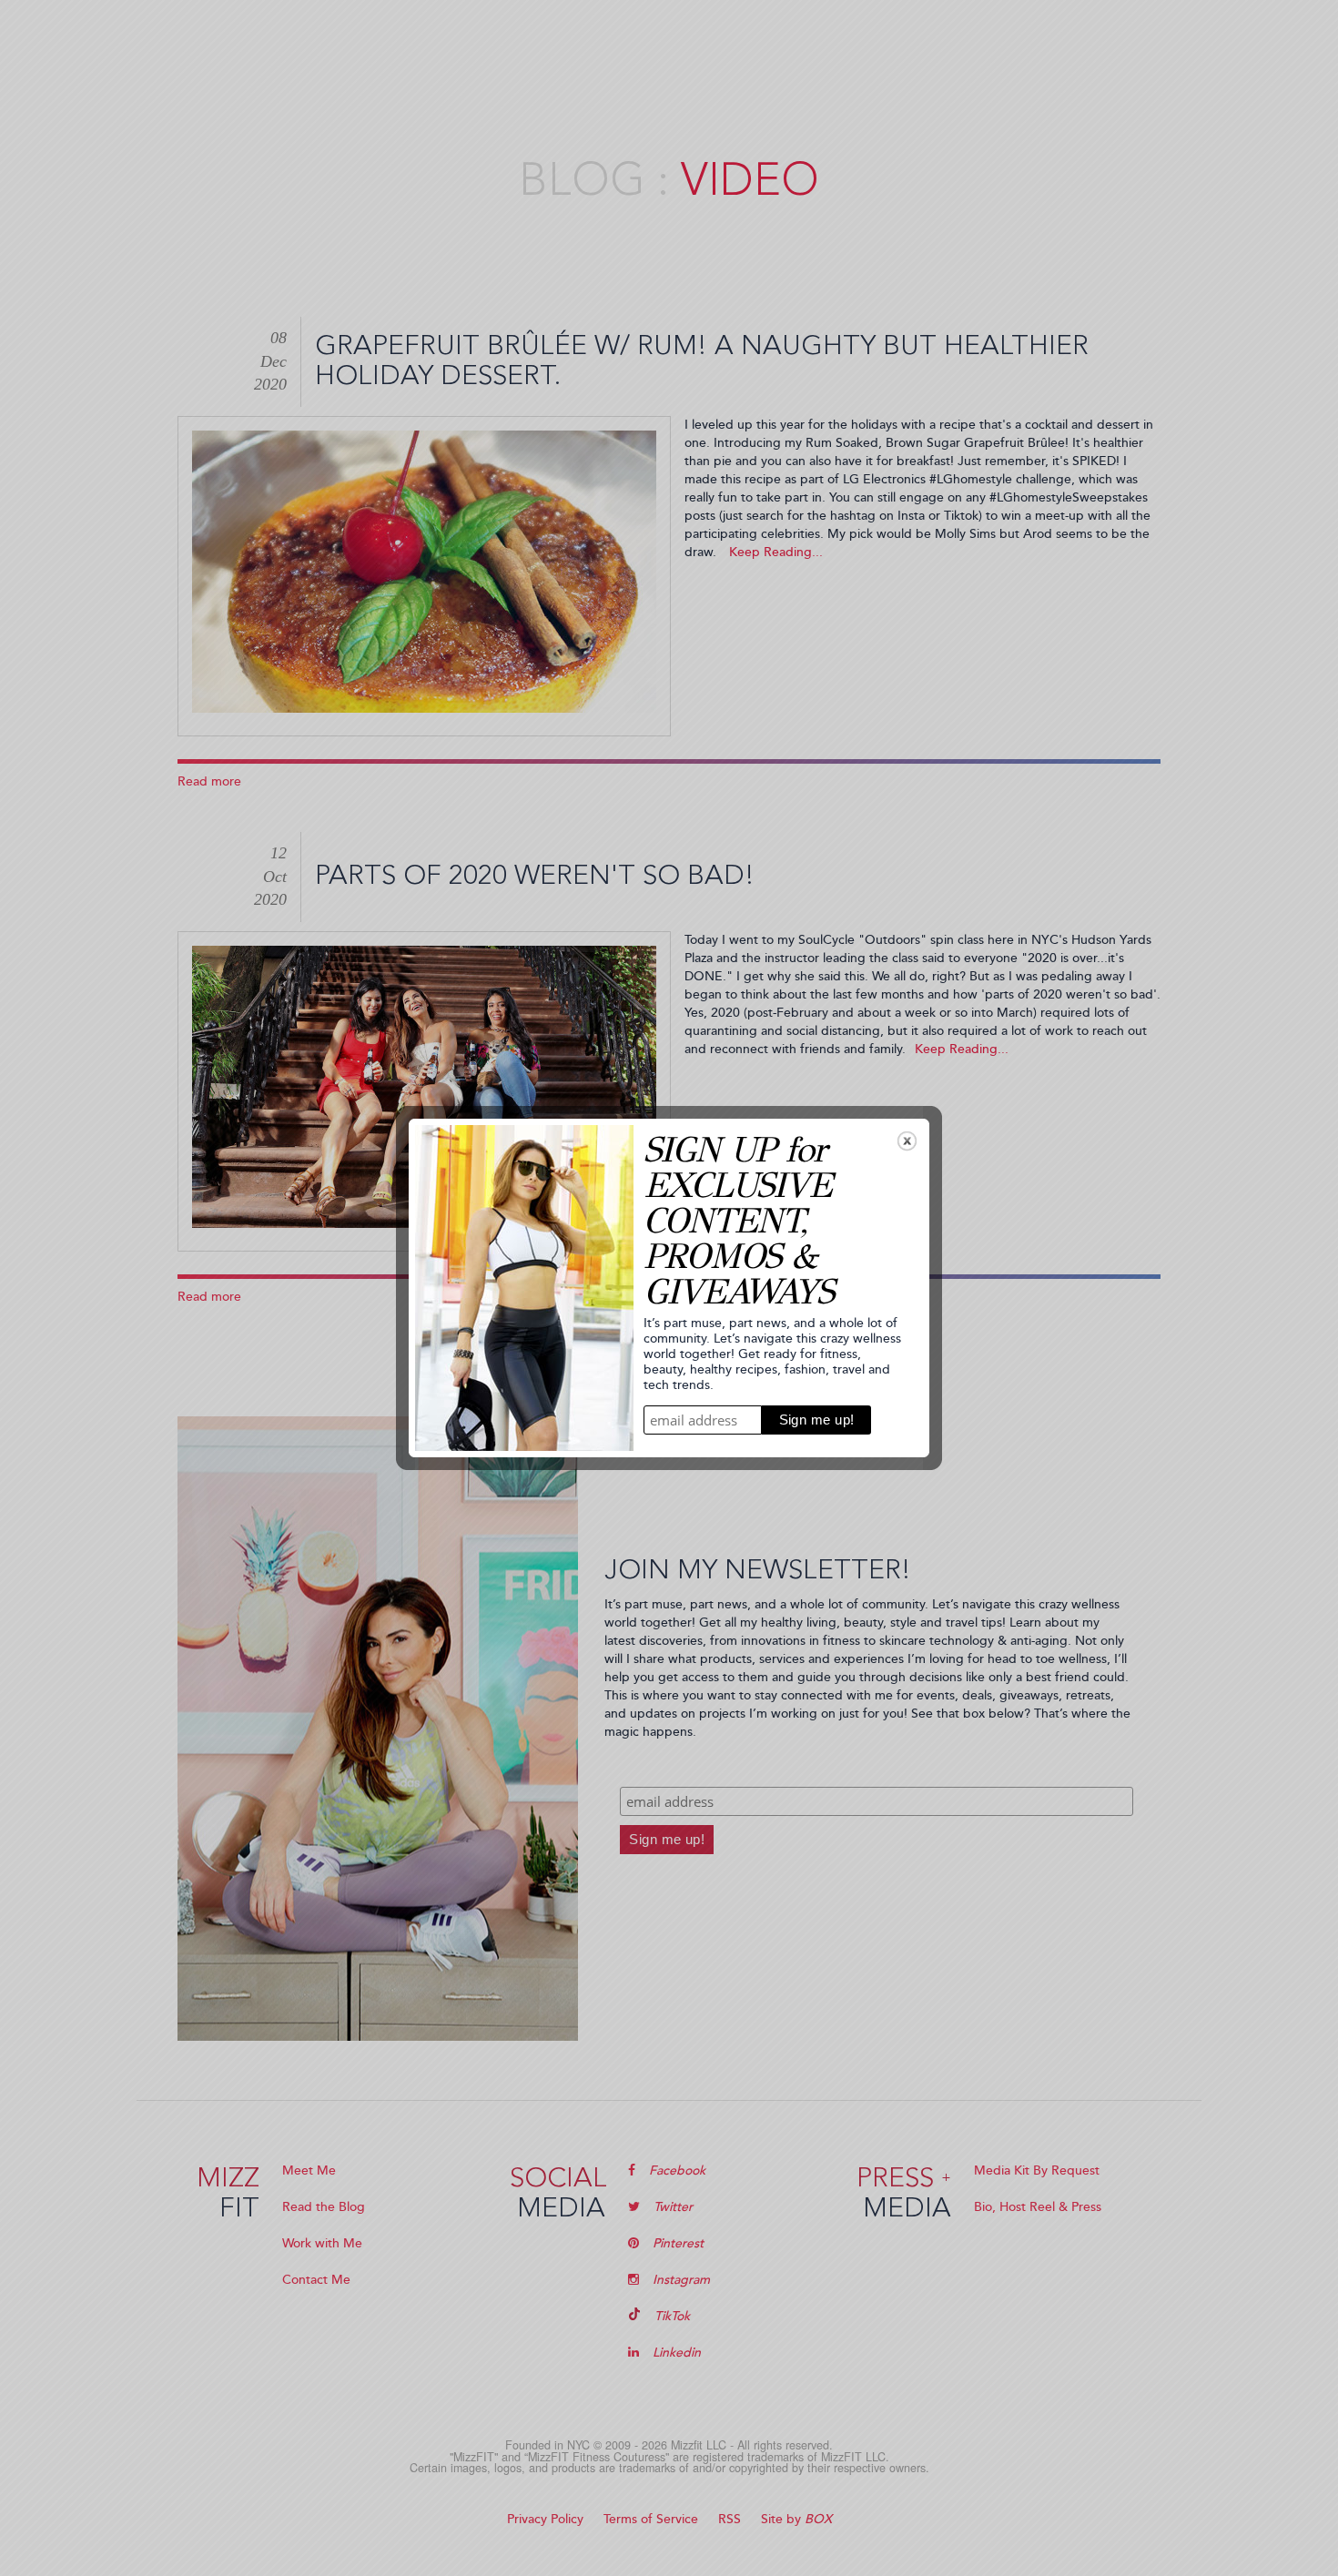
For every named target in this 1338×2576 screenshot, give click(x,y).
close (907, 1141)
